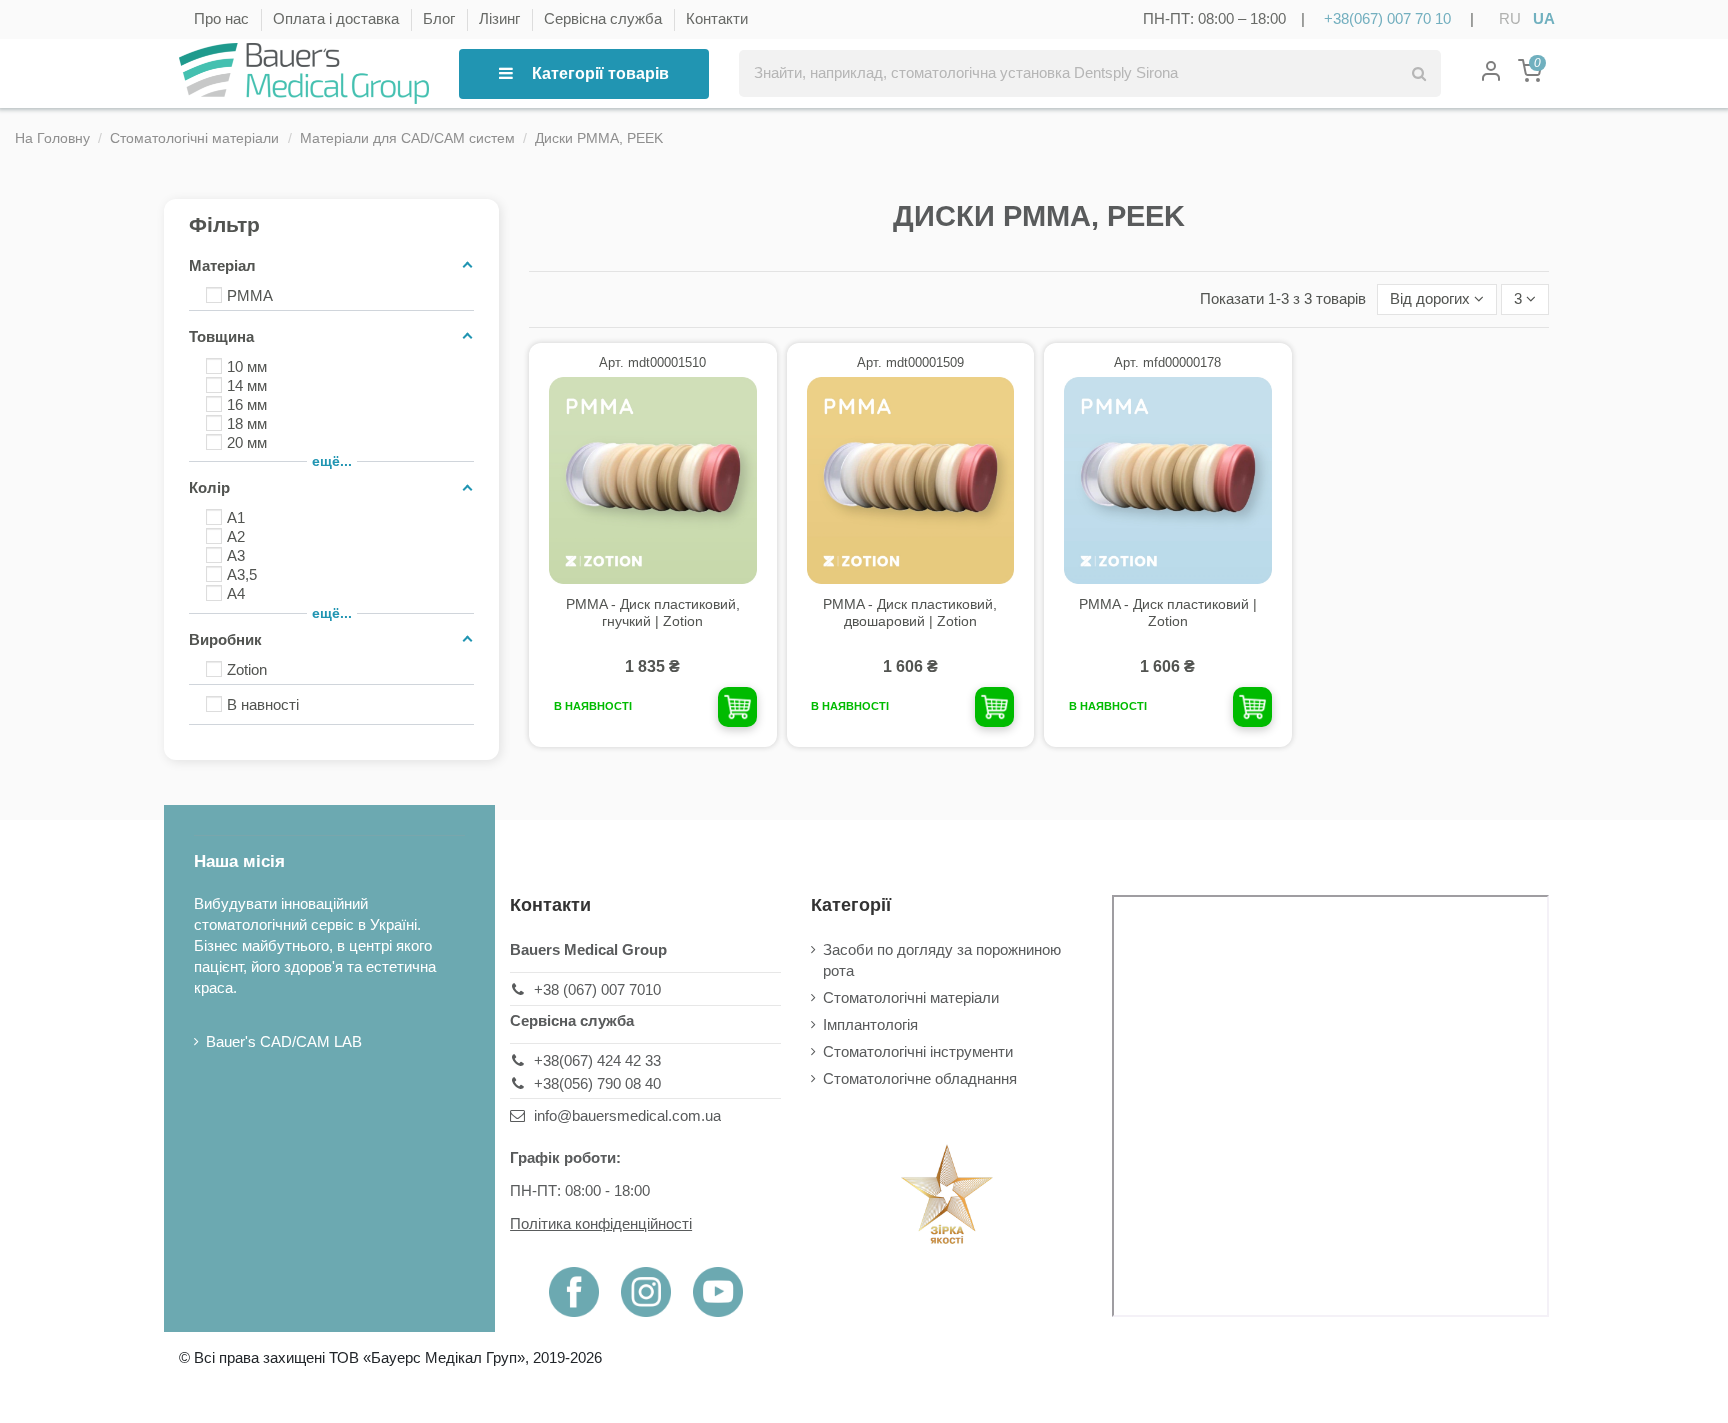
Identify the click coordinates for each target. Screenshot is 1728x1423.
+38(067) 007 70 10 (1387, 18)
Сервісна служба (605, 18)
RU (1510, 18)
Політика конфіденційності (601, 1223)
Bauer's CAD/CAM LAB (284, 1041)
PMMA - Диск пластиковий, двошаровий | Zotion (910, 612)
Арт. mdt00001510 (652, 362)
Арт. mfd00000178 (1167, 362)
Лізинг (501, 18)
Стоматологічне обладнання (920, 1078)
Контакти (717, 18)
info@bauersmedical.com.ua (627, 1115)
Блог (441, 18)
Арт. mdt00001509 (910, 362)
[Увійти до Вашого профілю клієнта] (1491, 73)
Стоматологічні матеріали (911, 997)
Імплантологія (870, 1024)
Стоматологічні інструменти (918, 1051)
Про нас (223, 18)
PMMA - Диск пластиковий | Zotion (1168, 612)
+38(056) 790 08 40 (597, 1083)
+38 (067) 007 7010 (597, 989)
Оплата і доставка (338, 18)
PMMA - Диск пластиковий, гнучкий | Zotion (653, 612)
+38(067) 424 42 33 (597, 1060)
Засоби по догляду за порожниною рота (942, 960)
